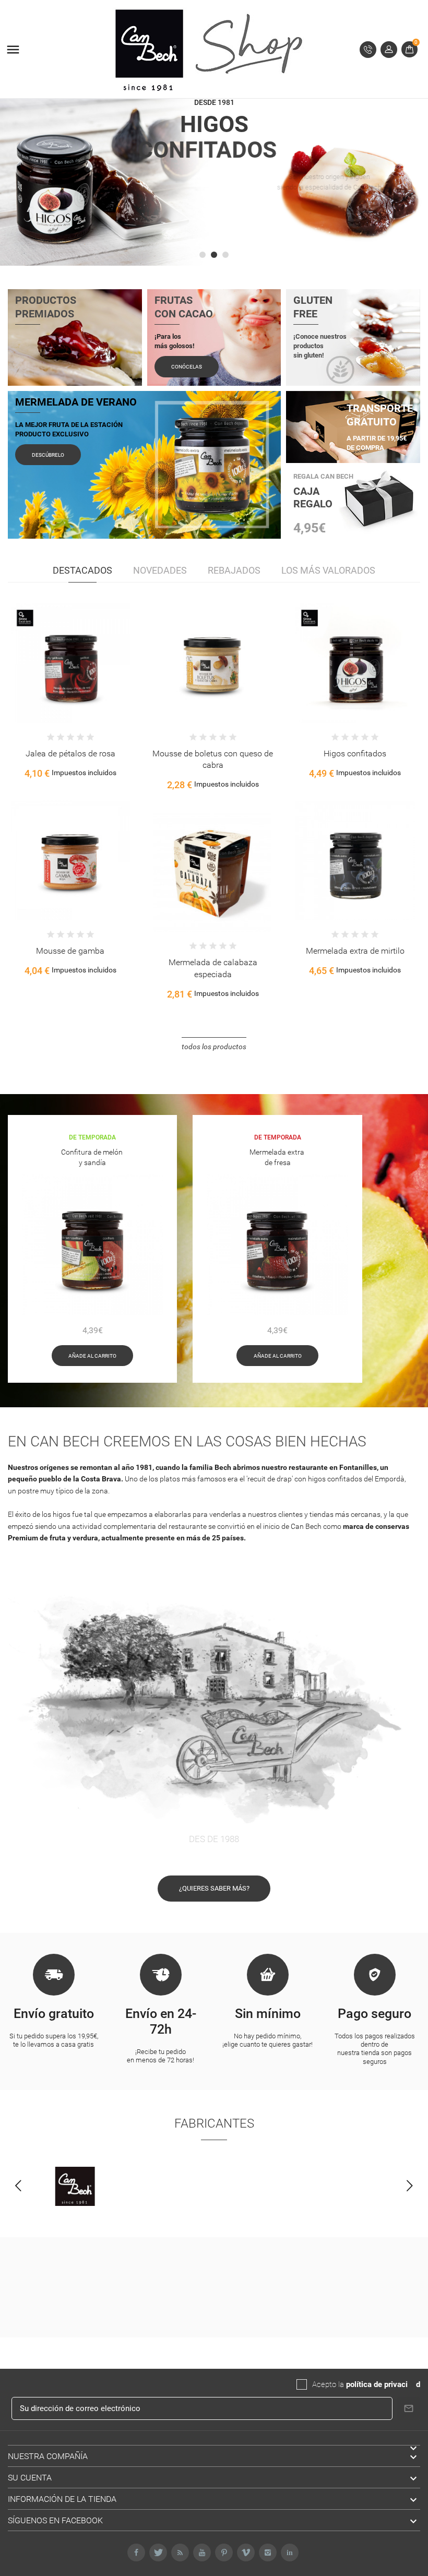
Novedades (160, 570)
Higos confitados (355, 753)
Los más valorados (328, 570)
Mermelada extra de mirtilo (355, 951)
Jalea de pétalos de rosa (70, 753)
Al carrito (38, 675)
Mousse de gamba (70, 951)
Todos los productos (214, 1047)
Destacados (82, 570)
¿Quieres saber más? (214, 1888)
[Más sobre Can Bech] (75, 2187)
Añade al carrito (92, 1356)
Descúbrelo (48, 455)
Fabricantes (214, 2123)
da (412, 2384)
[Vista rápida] (60, 675)
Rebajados (234, 570)
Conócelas (187, 367)
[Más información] (81, 675)
